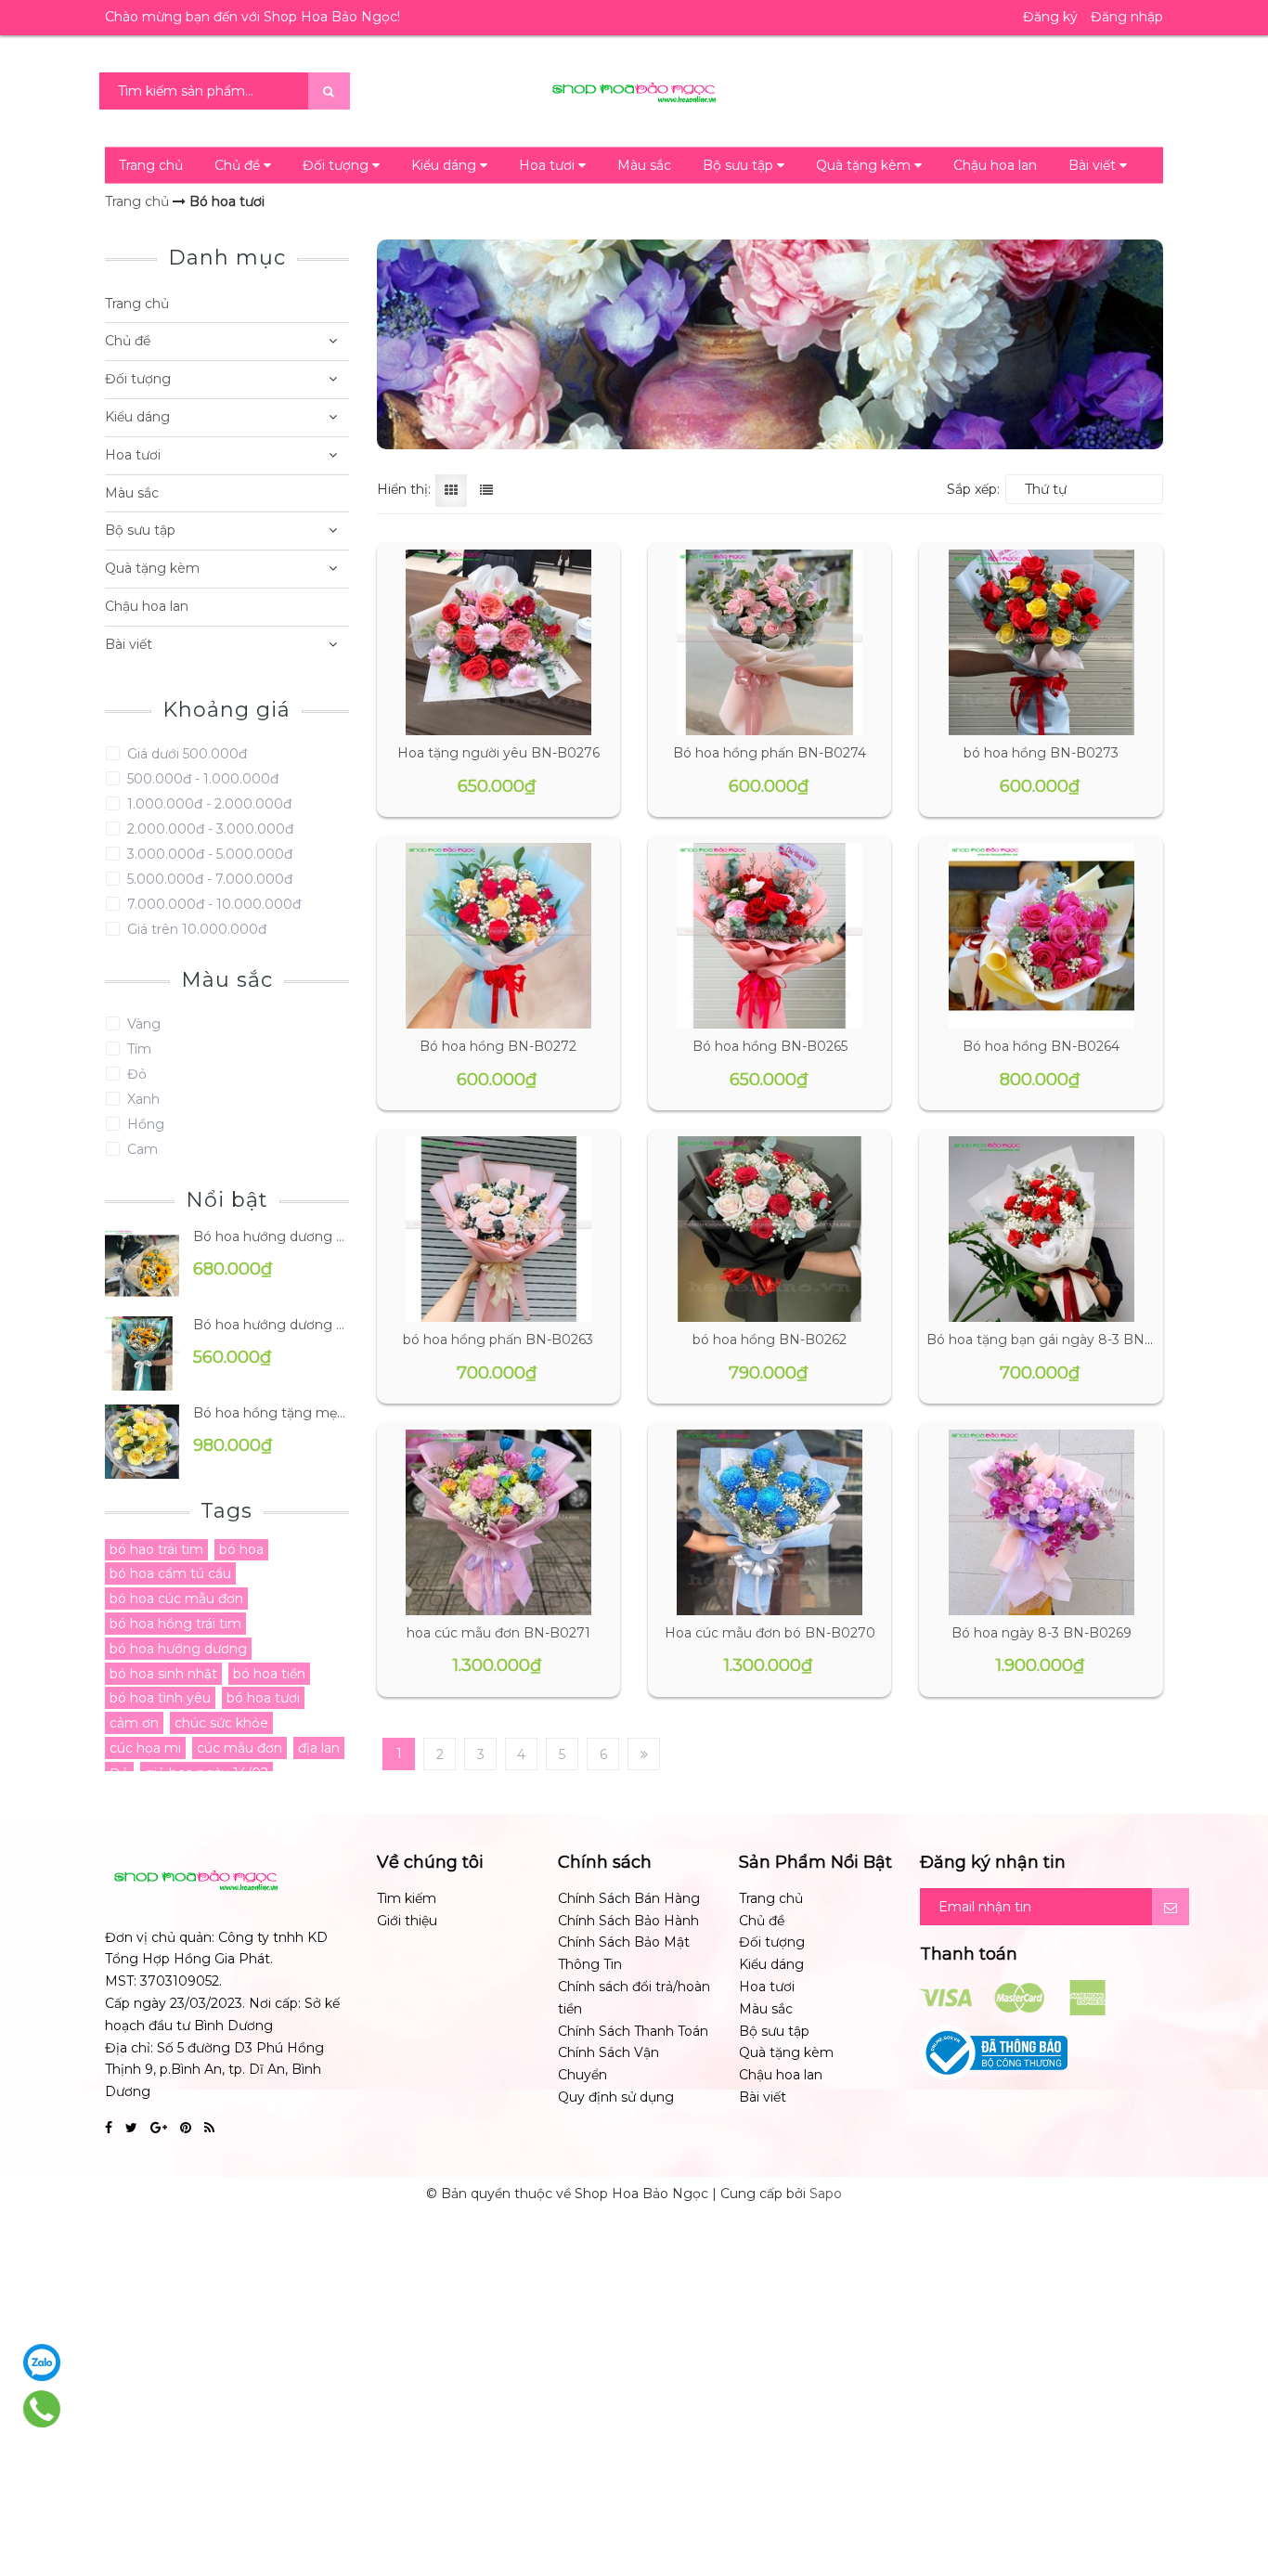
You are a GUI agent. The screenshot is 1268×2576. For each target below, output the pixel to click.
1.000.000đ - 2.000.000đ (207, 804)
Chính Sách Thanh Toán (633, 2031)
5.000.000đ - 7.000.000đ (208, 879)
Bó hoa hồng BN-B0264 (1041, 1046)
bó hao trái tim (156, 1549)
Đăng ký (1050, 17)
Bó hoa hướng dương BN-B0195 (271, 1236)
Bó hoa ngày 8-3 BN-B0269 (1042, 1633)
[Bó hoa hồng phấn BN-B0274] (770, 642)
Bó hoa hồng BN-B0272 (498, 1046)
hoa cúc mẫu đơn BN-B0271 (498, 1633)
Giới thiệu (407, 1921)
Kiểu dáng (446, 165)
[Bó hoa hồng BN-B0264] (1041, 936)
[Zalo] (42, 2362)
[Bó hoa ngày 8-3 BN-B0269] (1041, 1522)
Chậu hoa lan (995, 165)
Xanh (142, 1099)
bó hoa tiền (269, 1674)
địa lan (319, 1748)
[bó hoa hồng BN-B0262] (770, 1229)
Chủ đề (239, 165)
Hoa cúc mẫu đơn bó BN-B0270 (770, 1633)
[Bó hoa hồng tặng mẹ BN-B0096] (142, 1440)
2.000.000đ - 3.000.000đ (208, 829)
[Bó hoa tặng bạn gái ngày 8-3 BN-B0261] (1041, 1229)
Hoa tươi (549, 165)
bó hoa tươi (263, 1698)
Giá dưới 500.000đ (185, 754)
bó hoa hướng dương (178, 1649)
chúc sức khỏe (221, 1723)
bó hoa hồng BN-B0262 (770, 1340)
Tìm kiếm (407, 1898)
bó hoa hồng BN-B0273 (1041, 753)
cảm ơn (134, 1723)
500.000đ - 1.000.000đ (201, 779)
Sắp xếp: (973, 489)
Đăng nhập (1127, 17)
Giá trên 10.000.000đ (195, 929)
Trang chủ (151, 165)
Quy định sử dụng (616, 2097)
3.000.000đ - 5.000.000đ (208, 854)
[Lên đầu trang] (1231, 2483)
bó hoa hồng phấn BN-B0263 (498, 1340)
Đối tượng (337, 165)
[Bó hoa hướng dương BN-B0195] (142, 1263)
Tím (137, 1049)
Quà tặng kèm (865, 165)
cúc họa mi (145, 1748)
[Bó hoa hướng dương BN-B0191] (142, 1352)
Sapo (826, 2194)
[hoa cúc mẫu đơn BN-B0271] (498, 1522)
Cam (141, 1149)
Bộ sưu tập (740, 165)
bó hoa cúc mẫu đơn (176, 1599)
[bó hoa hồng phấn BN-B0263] (498, 1229)
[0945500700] (42, 2409)
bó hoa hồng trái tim (175, 1624)
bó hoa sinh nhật (163, 1674)
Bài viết (1094, 165)
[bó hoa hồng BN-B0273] (1041, 642)
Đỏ (135, 1074)
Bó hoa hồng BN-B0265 (770, 1046)
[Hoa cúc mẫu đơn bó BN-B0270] (770, 1522)
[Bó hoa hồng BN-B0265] (770, 936)
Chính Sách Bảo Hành (628, 1921)
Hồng (144, 1124)
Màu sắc (644, 165)
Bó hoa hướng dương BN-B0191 (271, 1325)
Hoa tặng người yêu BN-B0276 (498, 753)
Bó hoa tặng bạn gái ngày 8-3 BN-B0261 (1058, 1340)
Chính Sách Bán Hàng (629, 1898)
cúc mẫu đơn (239, 1748)
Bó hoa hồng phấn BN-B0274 (770, 753)
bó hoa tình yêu (160, 1698)
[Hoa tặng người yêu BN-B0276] (498, 642)
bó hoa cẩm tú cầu (170, 1573)
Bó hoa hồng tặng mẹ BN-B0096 (271, 1413)
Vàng (142, 1024)
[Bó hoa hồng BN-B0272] (498, 936)
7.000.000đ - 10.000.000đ (212, 904)
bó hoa (241, 1549)
